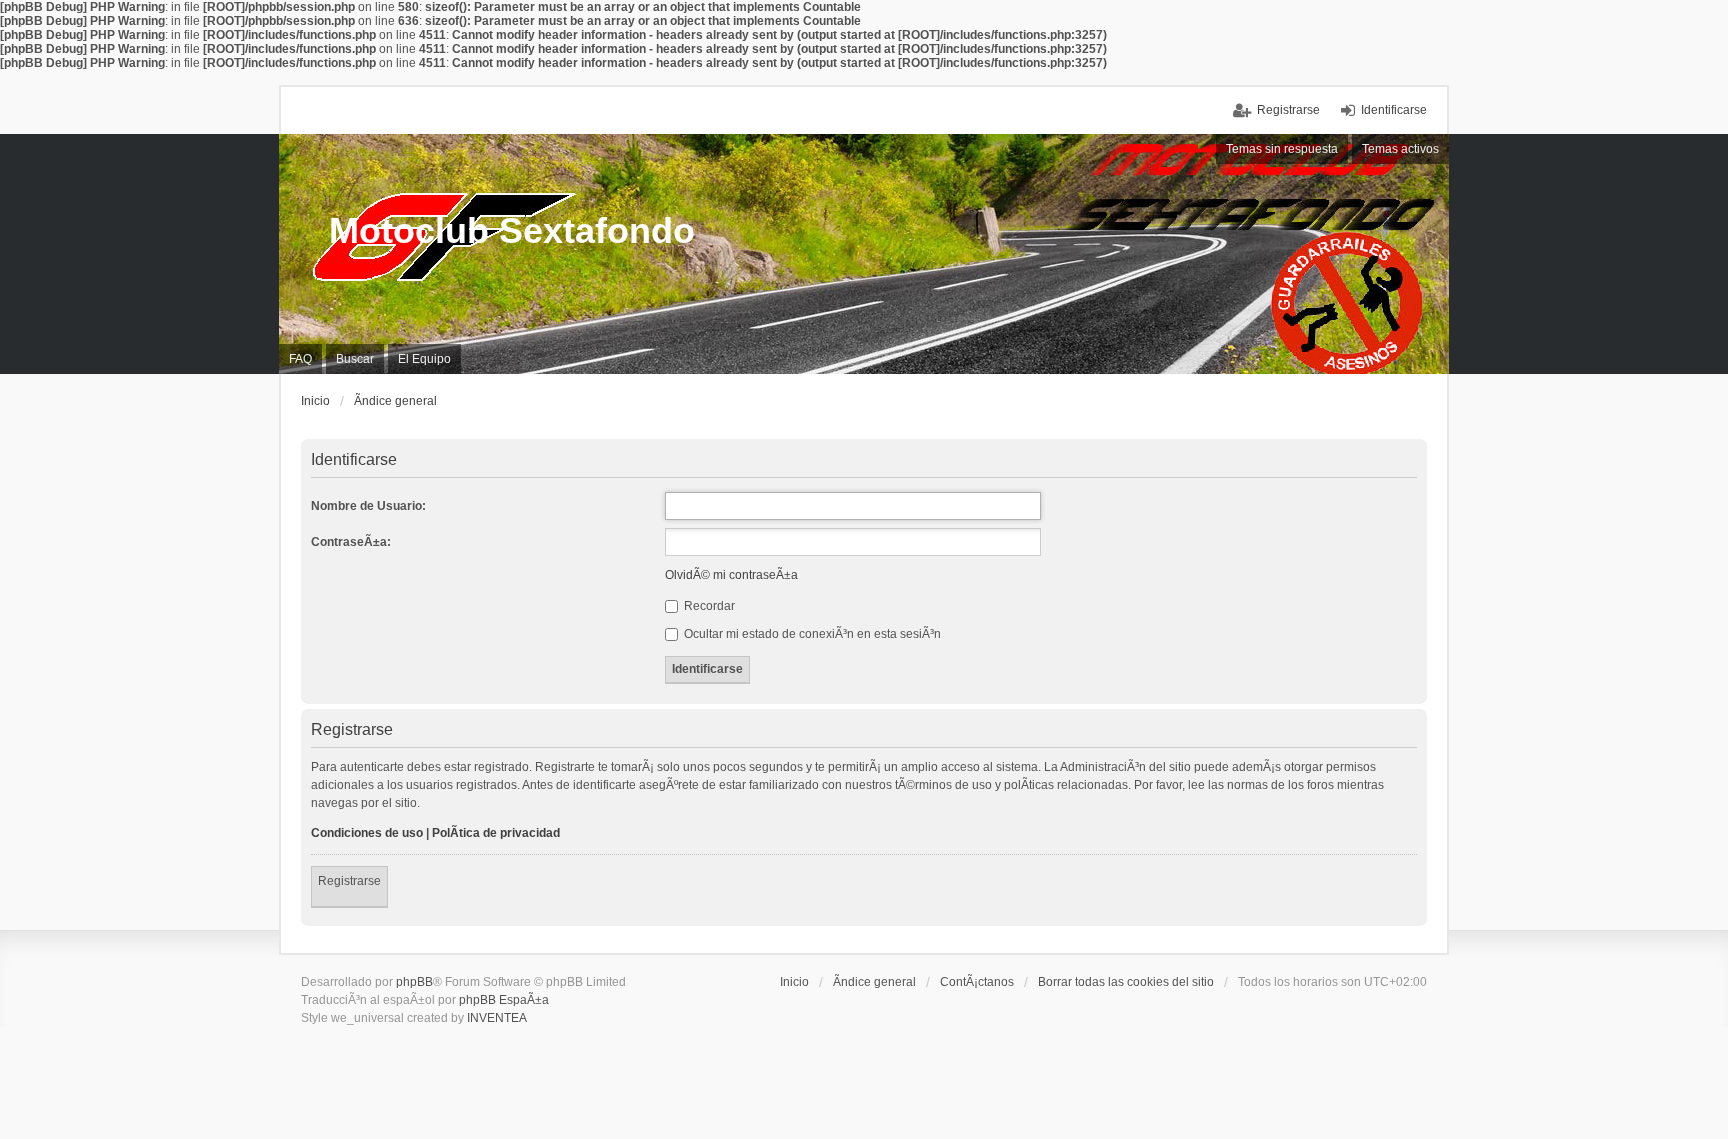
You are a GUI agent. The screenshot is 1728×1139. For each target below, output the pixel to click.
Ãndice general (874, 982)
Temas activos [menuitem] (1400, 149)
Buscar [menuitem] (355, 359)
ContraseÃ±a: (351, 542)
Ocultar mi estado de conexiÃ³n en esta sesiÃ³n (811, 634)
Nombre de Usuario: (368, 506)
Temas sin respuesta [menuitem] (1282, 149)
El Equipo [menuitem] (424, 359)
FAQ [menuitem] (300, 359)
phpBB (414, 982)
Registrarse (349, 881)
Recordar (708, 606)
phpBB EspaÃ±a (504, 1000)
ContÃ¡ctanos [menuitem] (977, 982)
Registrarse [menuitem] (1288, 110)
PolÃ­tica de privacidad (496, 833)
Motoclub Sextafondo (512, 230)
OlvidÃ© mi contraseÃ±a (731, 575)
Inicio (794, 982)
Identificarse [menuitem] (1394, 110)
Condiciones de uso (367, 833)
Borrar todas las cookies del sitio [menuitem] (1126, 982)
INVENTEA (497, 1018)
